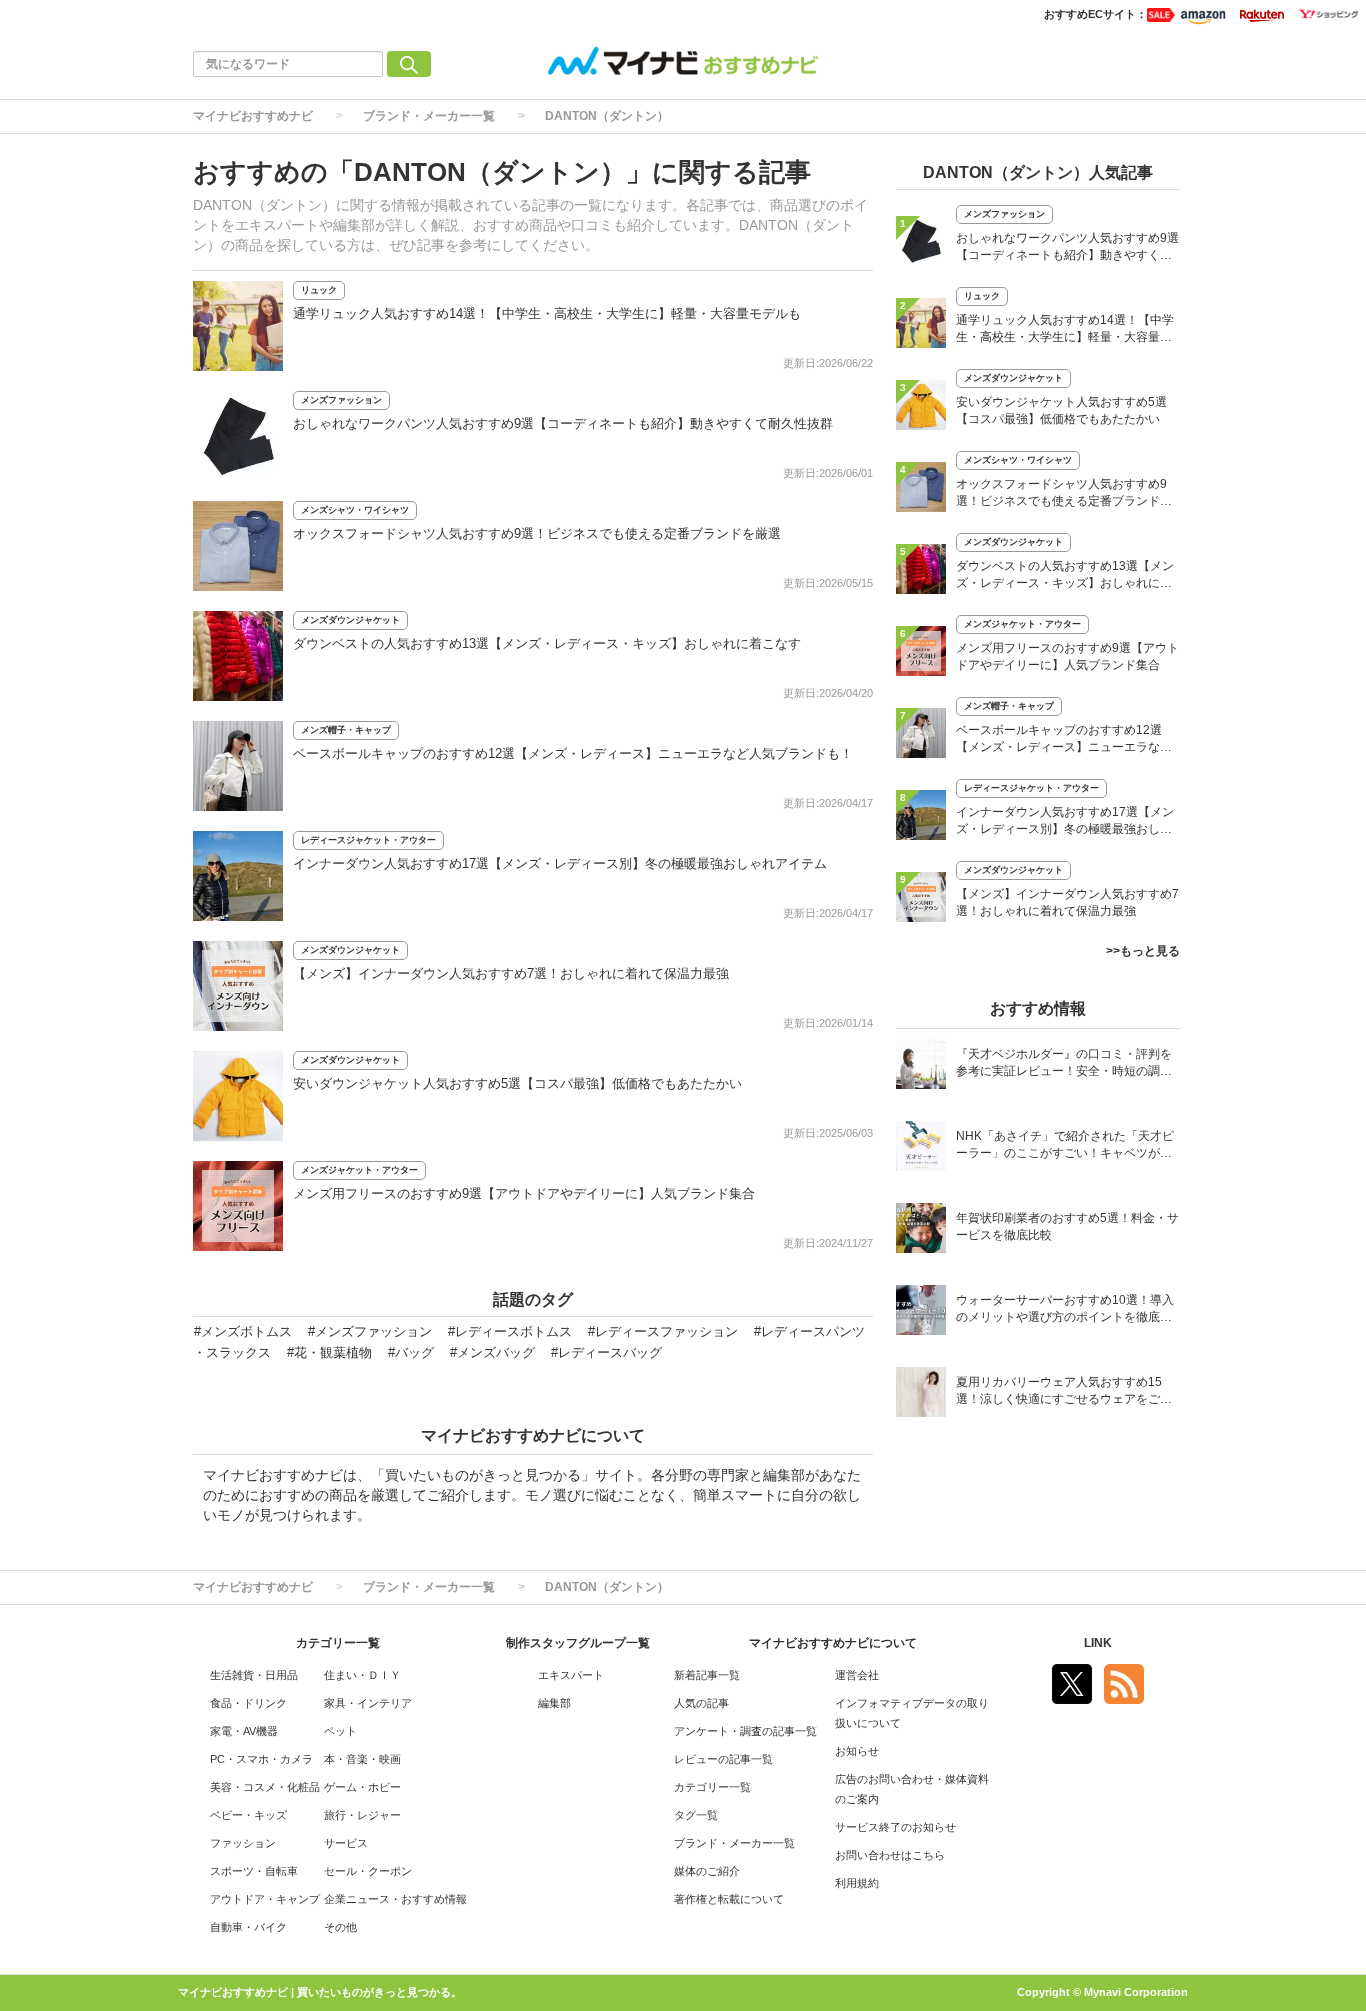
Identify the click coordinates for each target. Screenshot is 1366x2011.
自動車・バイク (248, 1927)
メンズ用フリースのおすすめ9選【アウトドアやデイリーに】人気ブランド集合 (524, 1193)
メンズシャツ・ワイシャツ (355, 510)
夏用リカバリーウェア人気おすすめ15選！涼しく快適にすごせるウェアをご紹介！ (1064, 1392)
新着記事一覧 (707, 1675)
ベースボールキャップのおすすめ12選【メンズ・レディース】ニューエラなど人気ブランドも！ (573, 753)
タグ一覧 (696, 1815)
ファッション (243, 1843)
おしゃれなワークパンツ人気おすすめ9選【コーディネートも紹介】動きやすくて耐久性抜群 (563, 423)
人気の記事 (701, 1703)
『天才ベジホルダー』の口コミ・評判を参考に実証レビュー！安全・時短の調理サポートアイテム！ (1064, 1064)
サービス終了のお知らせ (895, 1827)
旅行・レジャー (362, 1815)
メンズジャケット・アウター (359, 1170)
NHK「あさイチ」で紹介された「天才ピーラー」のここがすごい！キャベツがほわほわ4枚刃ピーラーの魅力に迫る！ (1065, 1146)
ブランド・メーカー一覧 (429, 116)
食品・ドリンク (248, 1703)
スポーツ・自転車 (254, 1871)
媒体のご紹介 (707, 1871)
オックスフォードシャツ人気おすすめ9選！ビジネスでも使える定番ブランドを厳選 (537, 533)
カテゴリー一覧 (712, 1787)
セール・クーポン (368, 1871)
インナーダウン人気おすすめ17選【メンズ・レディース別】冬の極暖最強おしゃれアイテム (560, 863)
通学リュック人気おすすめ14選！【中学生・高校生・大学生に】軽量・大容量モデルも (547, 313)
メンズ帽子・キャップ (346, 730)
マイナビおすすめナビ (253, 116)
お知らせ (857, 1751)
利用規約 (857, 1883)
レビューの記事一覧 (723, 1759)
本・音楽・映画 (362, 1759)
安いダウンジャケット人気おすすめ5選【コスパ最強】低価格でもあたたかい (517, 1083)
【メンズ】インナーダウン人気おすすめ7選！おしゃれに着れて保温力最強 (511, 973)
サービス (346, 1843)
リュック (319, 290)
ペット (340, 1731)
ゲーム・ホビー (362, 1787)
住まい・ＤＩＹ (362, 1675)
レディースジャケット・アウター (368, 840)
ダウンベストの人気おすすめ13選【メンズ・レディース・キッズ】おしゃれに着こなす (547, 643)
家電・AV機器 (244, 1731)
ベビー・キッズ (248, 1815)
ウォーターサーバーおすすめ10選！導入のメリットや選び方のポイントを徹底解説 (1065, 1310)
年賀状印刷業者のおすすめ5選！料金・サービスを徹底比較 (1067, 1226)
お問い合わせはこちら (890, 1855)
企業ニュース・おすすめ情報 (395, 1899)
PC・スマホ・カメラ (261, 1759)
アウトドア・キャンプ (265, 1899)
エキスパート (571, 1675)
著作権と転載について (729, 1899)
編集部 (554, 1703)
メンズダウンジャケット (350, 620)
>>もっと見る (1143, 951)
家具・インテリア (368, 1703)
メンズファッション (341, 400)
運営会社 (857, 1675)
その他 (340, 1927)
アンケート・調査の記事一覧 (745, 1731)
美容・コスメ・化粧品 (265, 1787)
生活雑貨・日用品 (254, 1675)
